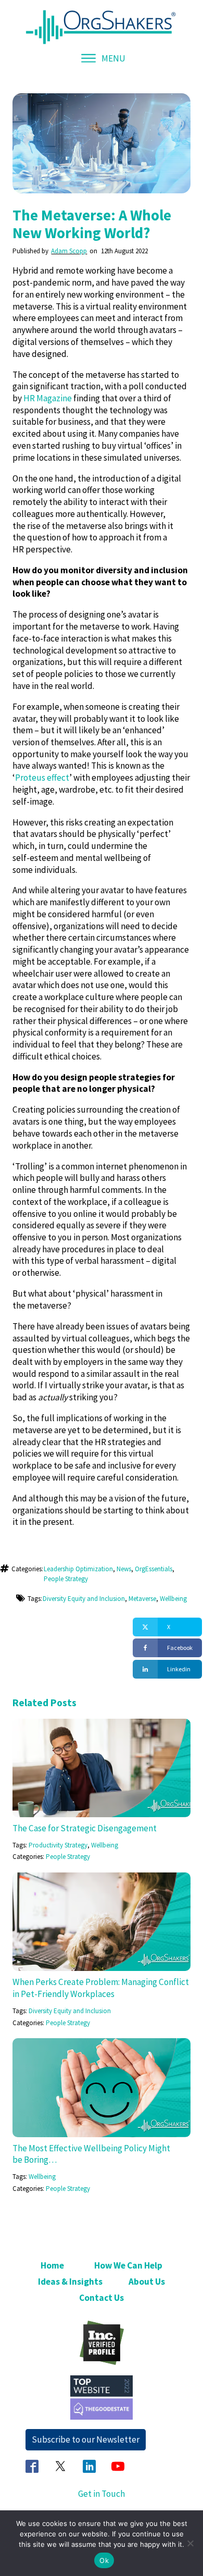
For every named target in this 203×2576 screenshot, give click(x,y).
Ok (104, 2560)
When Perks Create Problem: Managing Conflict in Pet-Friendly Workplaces (101, 1988)
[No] (190, 2543)
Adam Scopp (69, 251)
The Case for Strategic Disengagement (85, 1828)
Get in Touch (102, 2494)
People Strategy (66, 1579)
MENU (113, 58)
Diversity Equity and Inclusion (84, 1599)
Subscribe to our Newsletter (86, 2439)
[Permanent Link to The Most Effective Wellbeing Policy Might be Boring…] (101, 2044)
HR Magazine (48, 398)
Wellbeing (173, 1599)
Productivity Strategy (58, 1845)
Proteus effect (42, 778)
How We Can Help (128, 2265)
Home (52, 2265)
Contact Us (102, 2298)
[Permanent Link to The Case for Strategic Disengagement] (101, 1724)
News (124, 1569)
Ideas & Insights (70, 2282)
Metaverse (142, 1599)
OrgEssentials (154, 1569)
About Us (147, 2282)
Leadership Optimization (78, 1569)
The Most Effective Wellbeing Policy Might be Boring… (91, 2154)
